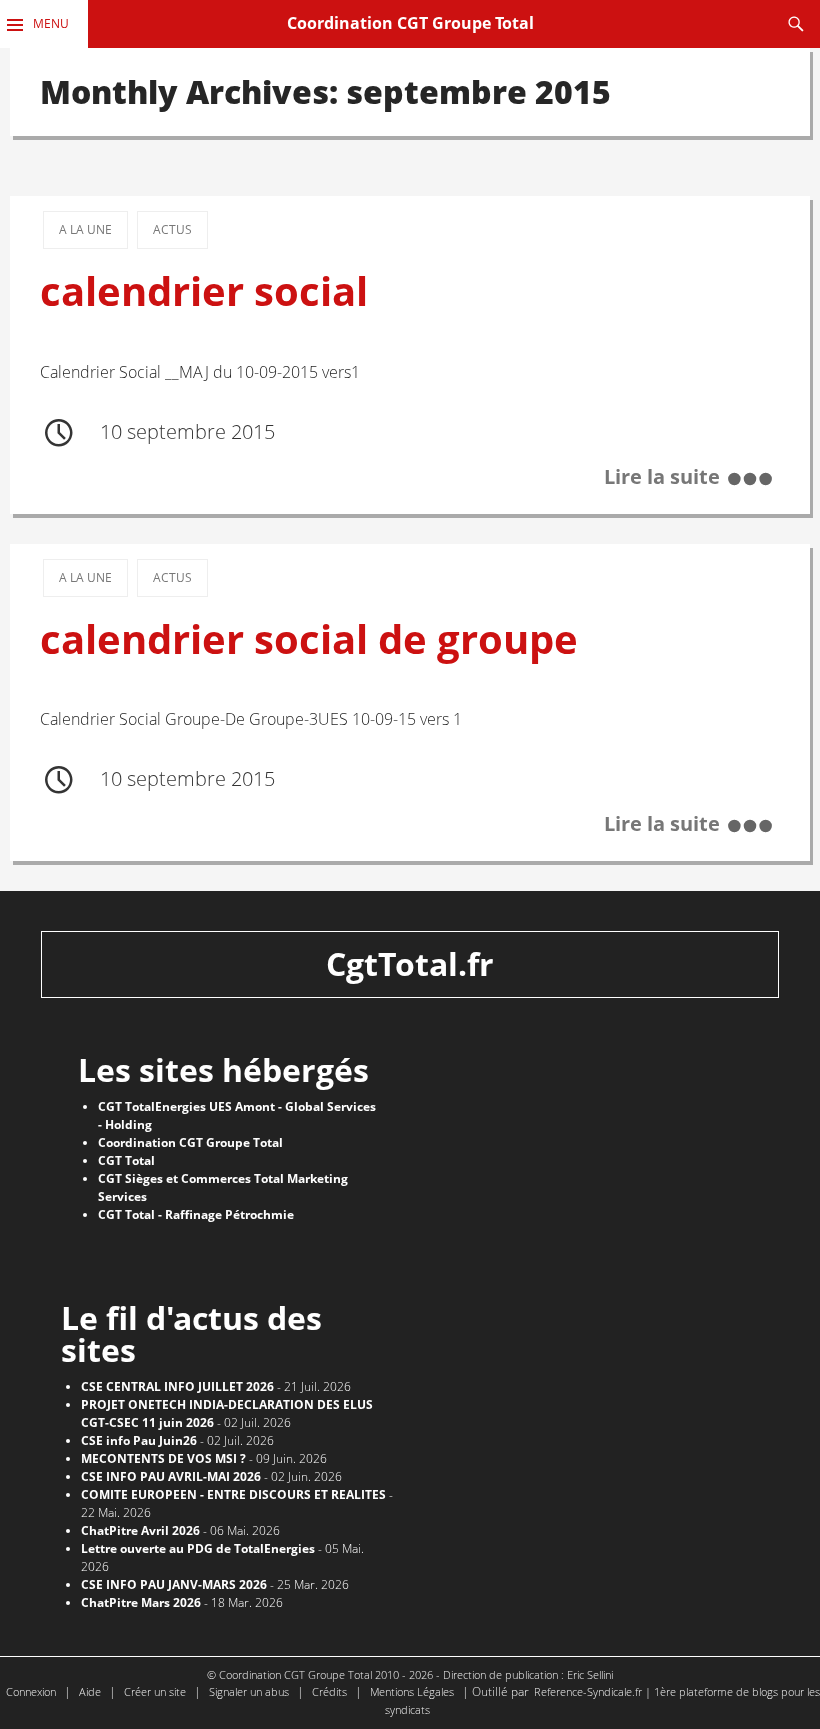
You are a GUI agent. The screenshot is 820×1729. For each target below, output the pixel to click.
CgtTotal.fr (410, 963)
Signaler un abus (249, 1691)
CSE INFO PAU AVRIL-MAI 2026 (171, 1476)
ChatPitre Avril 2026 (140, 1530)
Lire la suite (662, 476)
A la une (85, 229)
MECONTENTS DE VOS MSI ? (163, 1458)
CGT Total (126, 1160)
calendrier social (204, 291)
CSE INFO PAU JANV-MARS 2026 (174, 1584)
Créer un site (155, 1691)
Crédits (329, 1691)
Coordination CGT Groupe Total (410, 23)
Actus (172, 229)
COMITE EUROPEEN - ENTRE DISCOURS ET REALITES (233, 1494)
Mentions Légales (412, 1691)
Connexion (31, 1691)
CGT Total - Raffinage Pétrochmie (196, 1214)
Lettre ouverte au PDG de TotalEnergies (198, 1548)
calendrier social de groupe (309, 639)
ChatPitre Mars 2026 (141, 1602)
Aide (90, 1691)
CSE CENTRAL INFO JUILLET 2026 (177, 1386)
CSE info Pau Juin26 (139, 1440)
